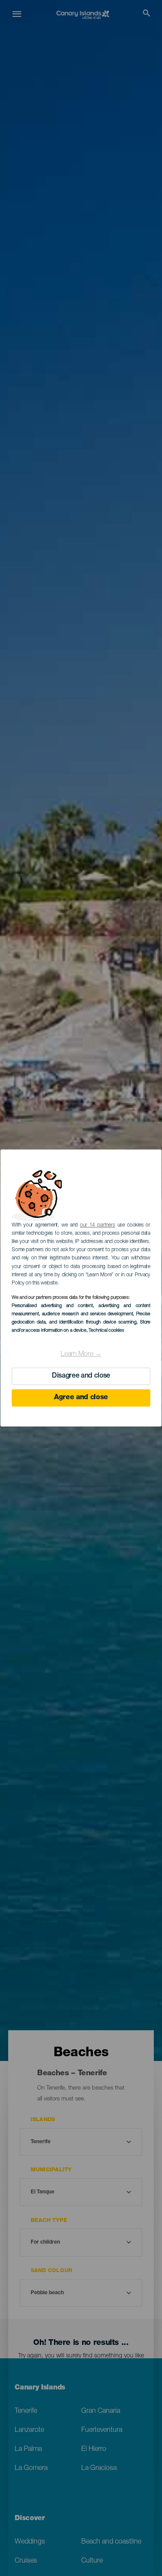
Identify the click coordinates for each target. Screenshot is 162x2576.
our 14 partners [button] (97, 1225)
